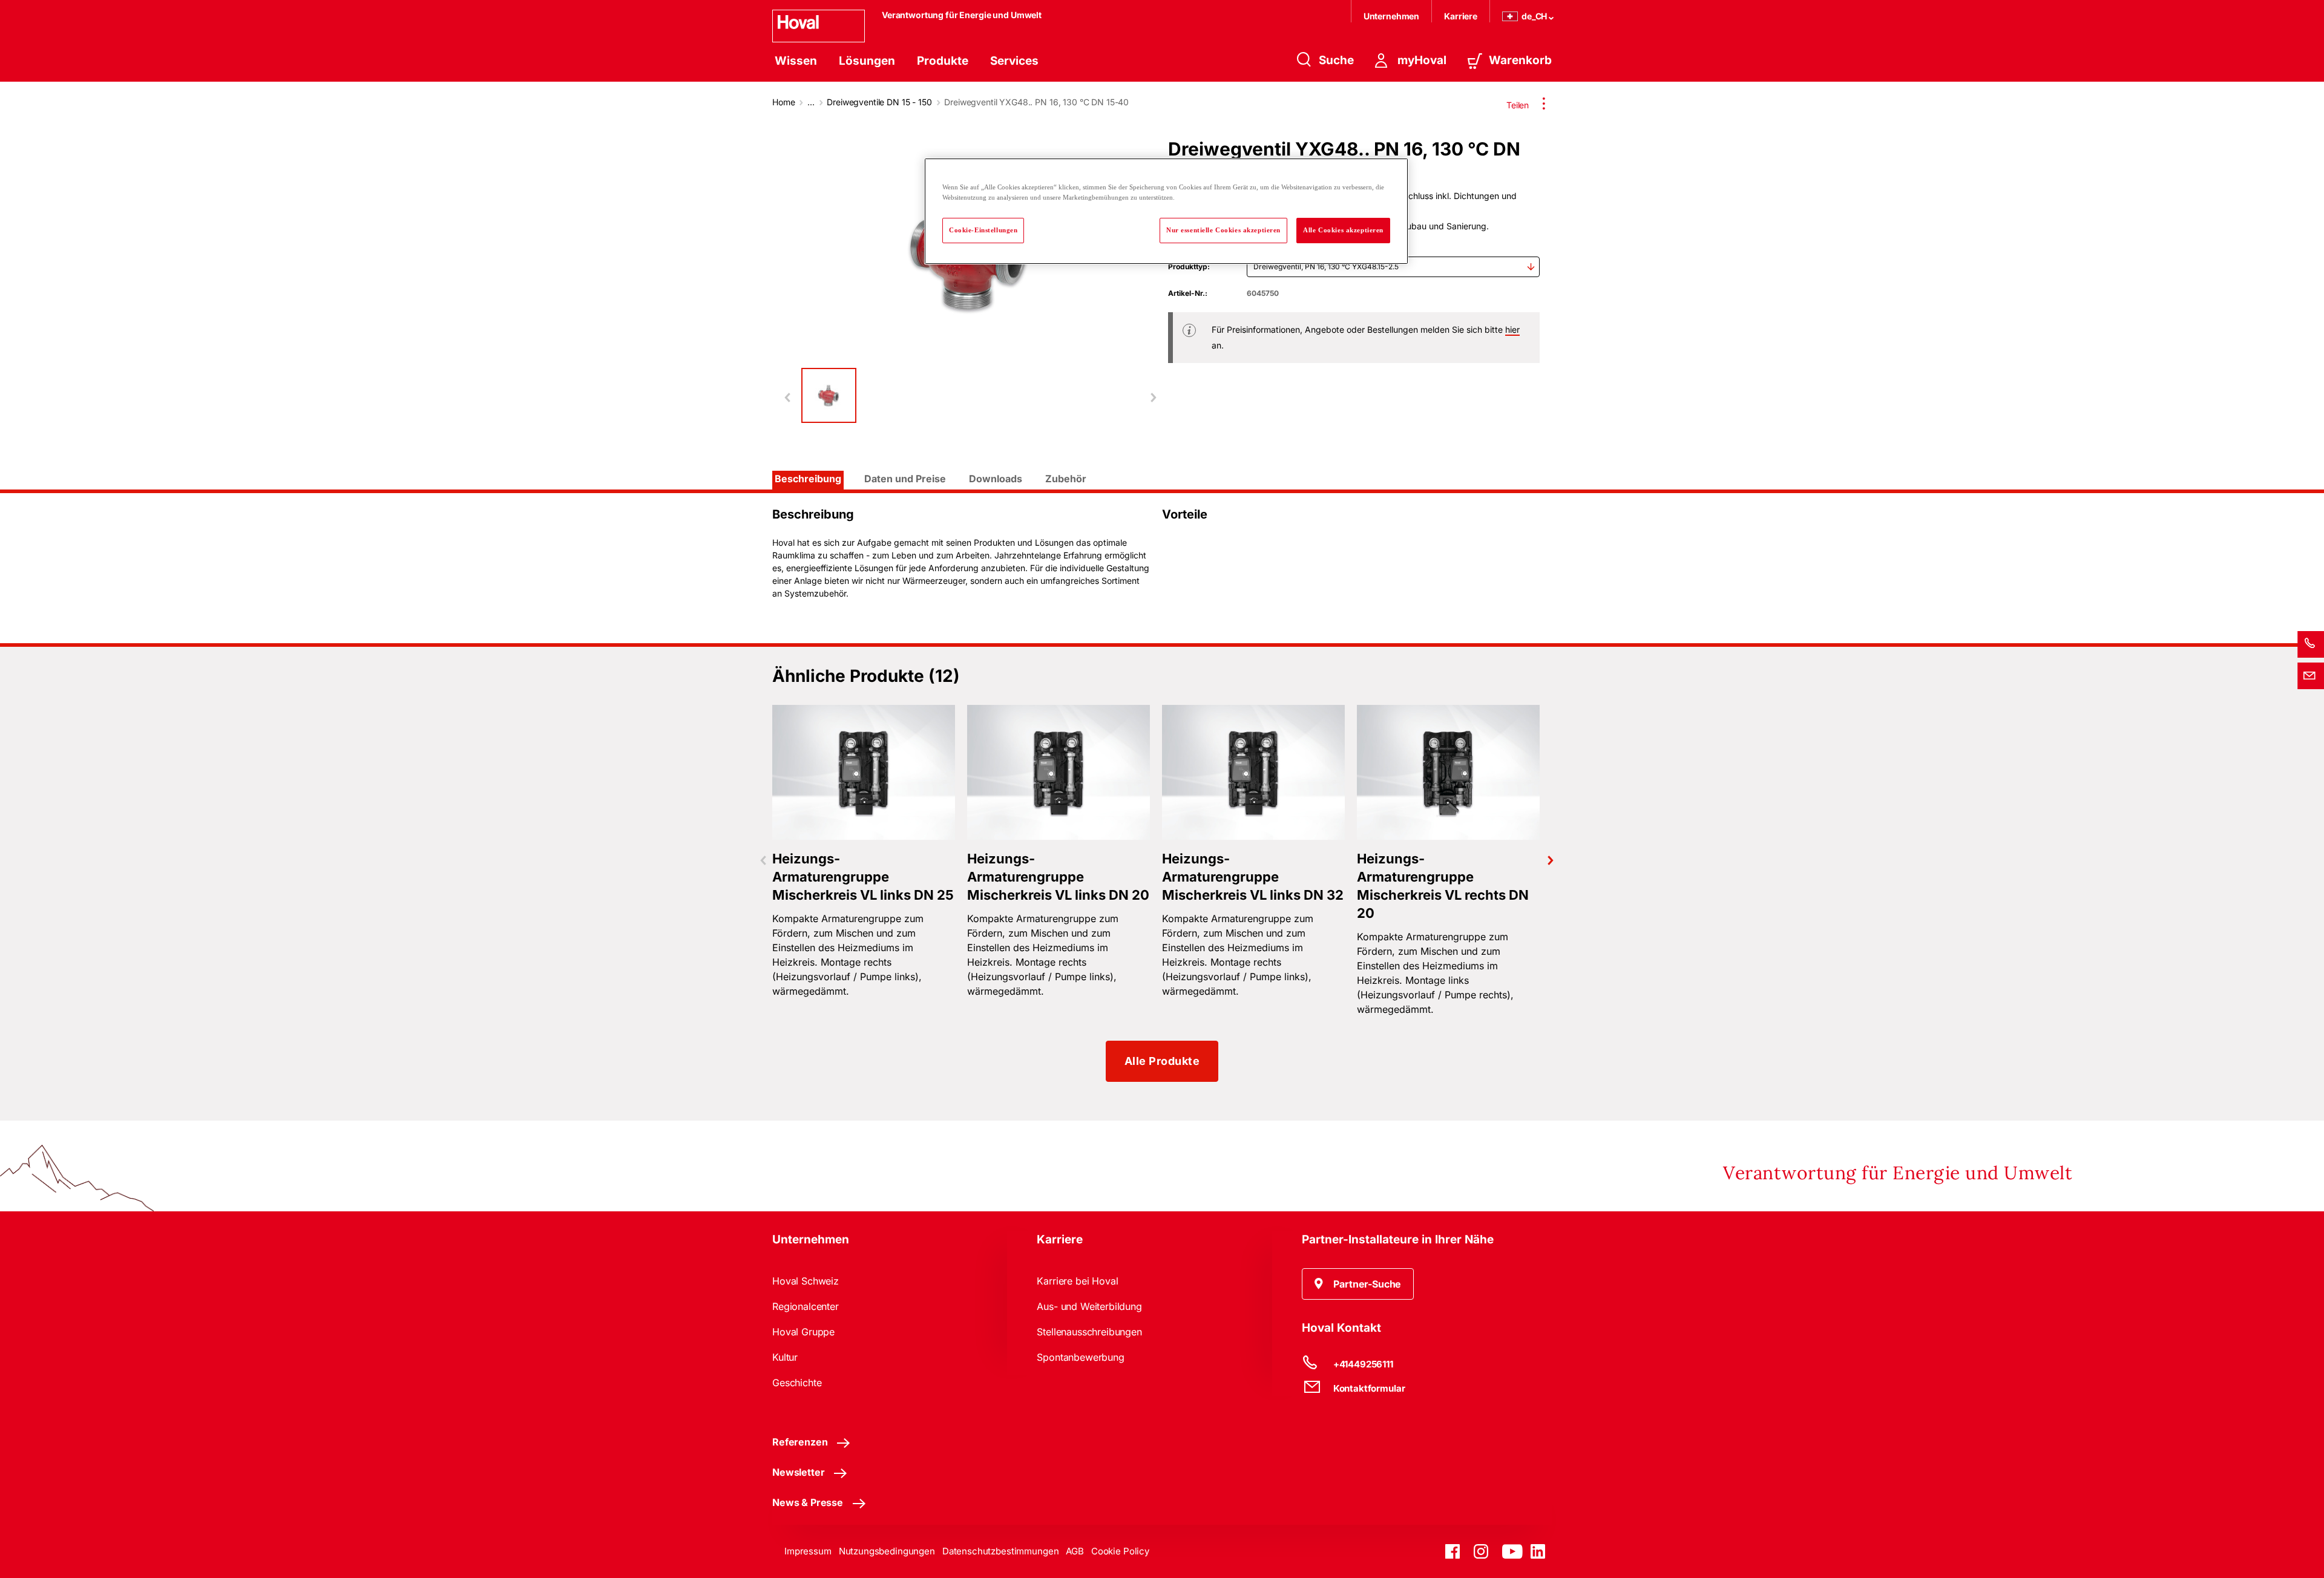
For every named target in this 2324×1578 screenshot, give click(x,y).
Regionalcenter (806, 1306)
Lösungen (867, 61)
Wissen (796, 61)
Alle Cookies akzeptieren (1343, 230)
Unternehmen (1391, 16)
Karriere (1461, 16)
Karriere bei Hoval (1077, 1281)
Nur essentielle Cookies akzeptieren (1223, 230)
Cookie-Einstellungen (983, 230)
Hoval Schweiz (806, 1281)
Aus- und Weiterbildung (1089, 1306)
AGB (1075, 1551)
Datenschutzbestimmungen (1001, 1551)
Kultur (785, 1357)
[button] (1358, 1284)
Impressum (808, 1551)
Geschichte (797, 1383)
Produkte (943, 61)
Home (783, 102)
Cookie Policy (1120, 1551)
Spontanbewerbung (1080, 1357)
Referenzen (800, 1442)
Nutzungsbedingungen (887, 1551)
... (811, 102)
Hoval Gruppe (803, 1332)
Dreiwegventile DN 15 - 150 (879, 102)
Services (1014, 61)
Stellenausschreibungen (1089, 1332)
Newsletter (798, 1472)
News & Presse (808, 1502)
